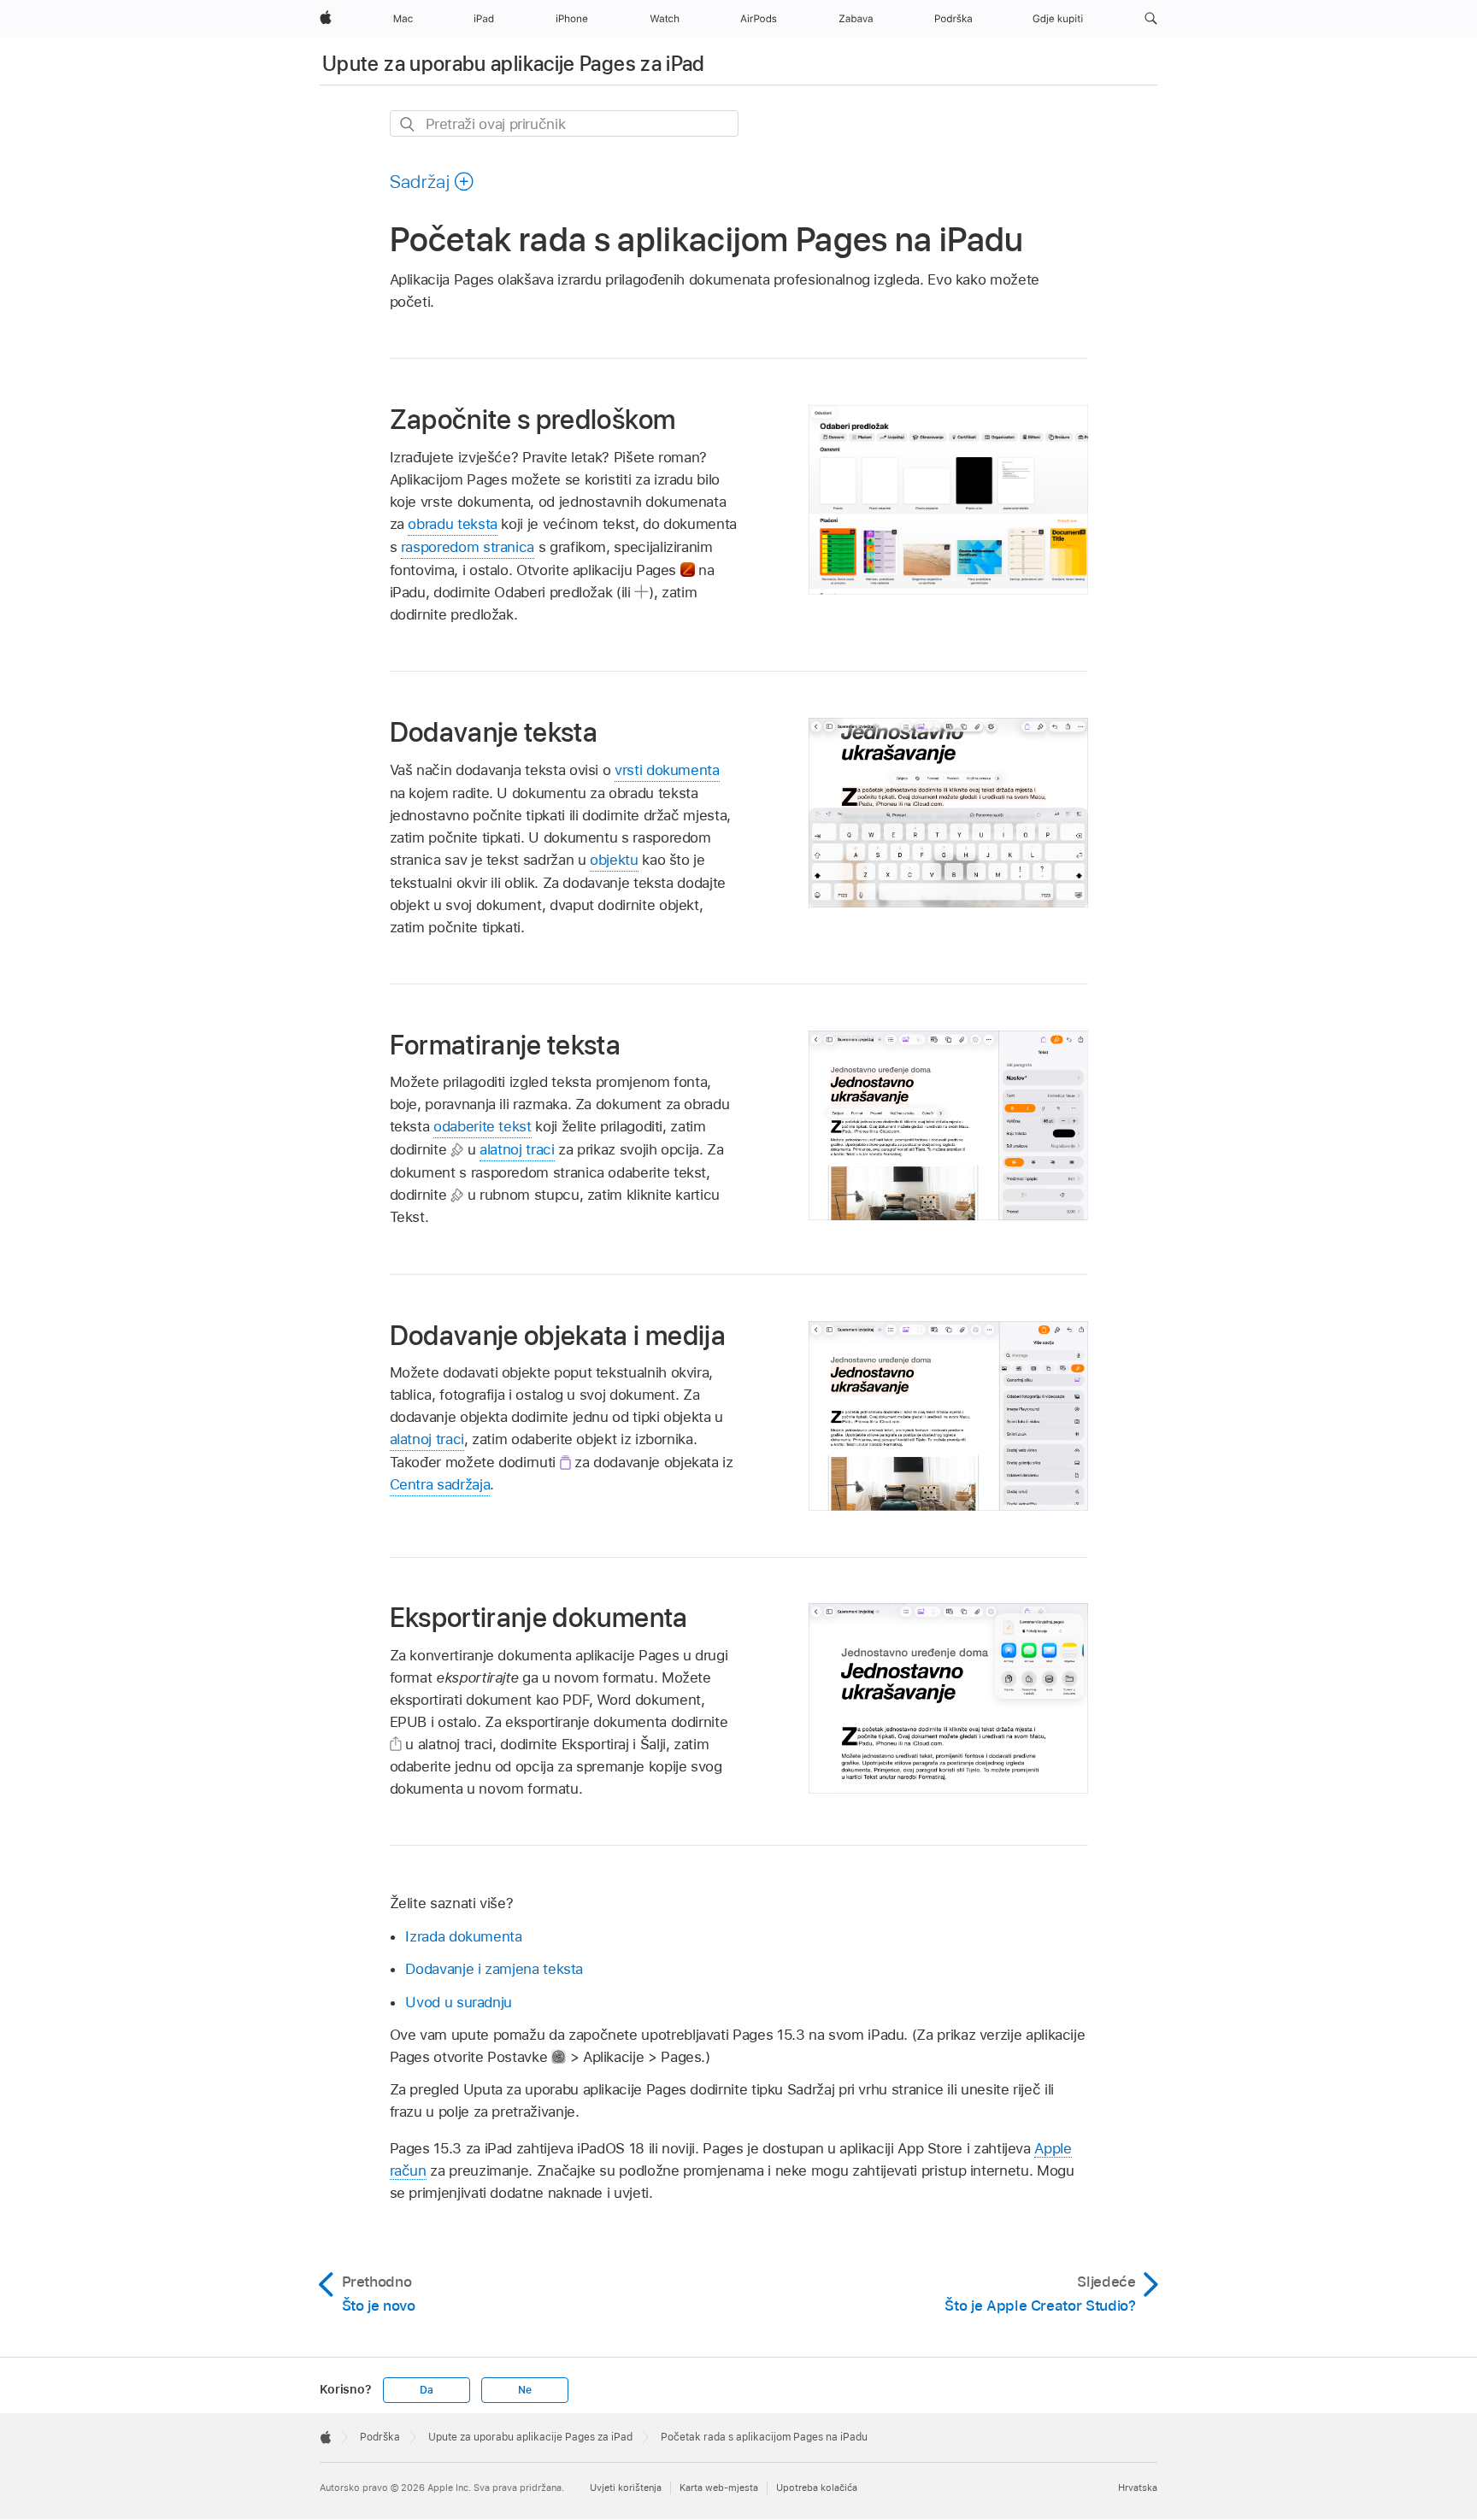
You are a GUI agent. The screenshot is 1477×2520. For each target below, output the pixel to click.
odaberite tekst (483, 1126)
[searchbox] (564, 123)
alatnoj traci (517, 1149)
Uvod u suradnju (459, 2002)
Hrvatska (1138, 2488)
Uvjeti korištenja (626, 2488)
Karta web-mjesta (719, 2488)
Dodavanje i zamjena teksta (494, 1969)
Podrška (380, 2437)
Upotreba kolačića (817, 2488)
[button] (1151, 19)
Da (427, 2390)
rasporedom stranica (468, 547)
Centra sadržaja (440, 1484)
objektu (614, 860)
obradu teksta (452, 524)
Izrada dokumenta (463, 1936)
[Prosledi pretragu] (408, 124)
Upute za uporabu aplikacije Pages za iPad (514, 64)
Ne (525, 2390)
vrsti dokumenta (667, 770)
